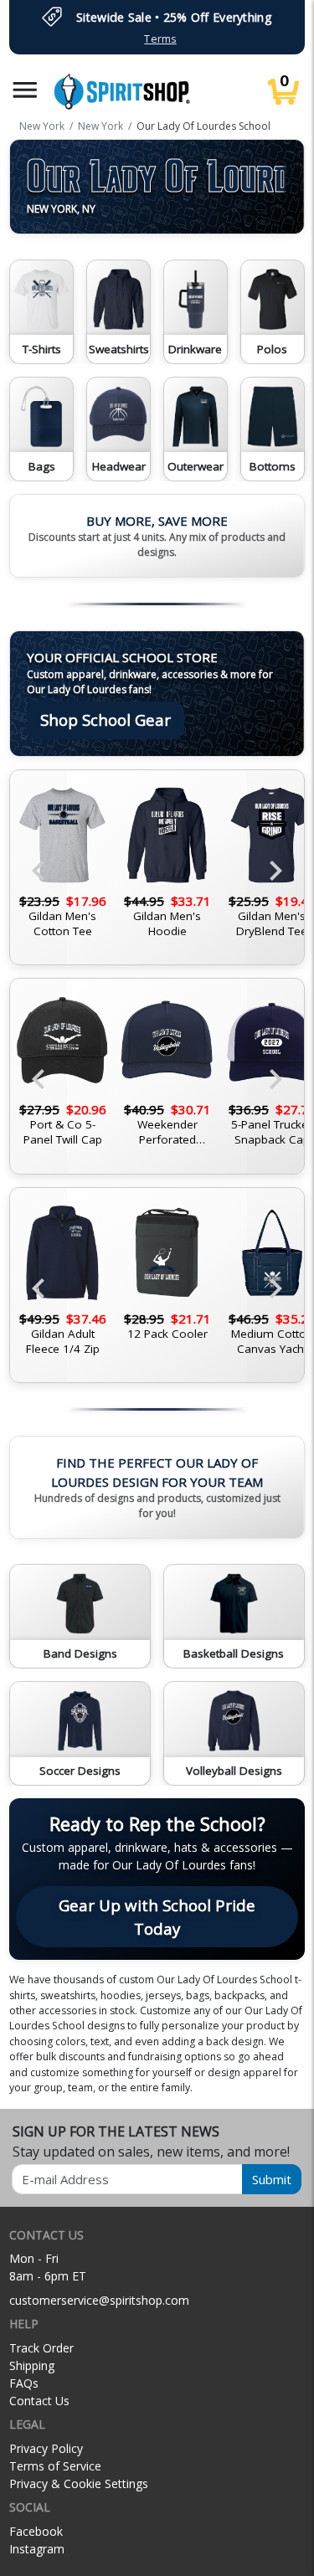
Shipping (32, 2365)
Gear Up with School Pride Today (157, 1917)
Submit (272, 2179)
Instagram (37, 2549)
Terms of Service (55, 2466)
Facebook (36, 2531)
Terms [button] (160, 39)
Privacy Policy (46, 2448)
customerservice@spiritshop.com (99, 2300)
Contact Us (39, 2401)
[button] (25, 90)
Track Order (41, 2348)
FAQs (24, 2383)
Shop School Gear (106, 720)
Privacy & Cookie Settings (79, 2483)
